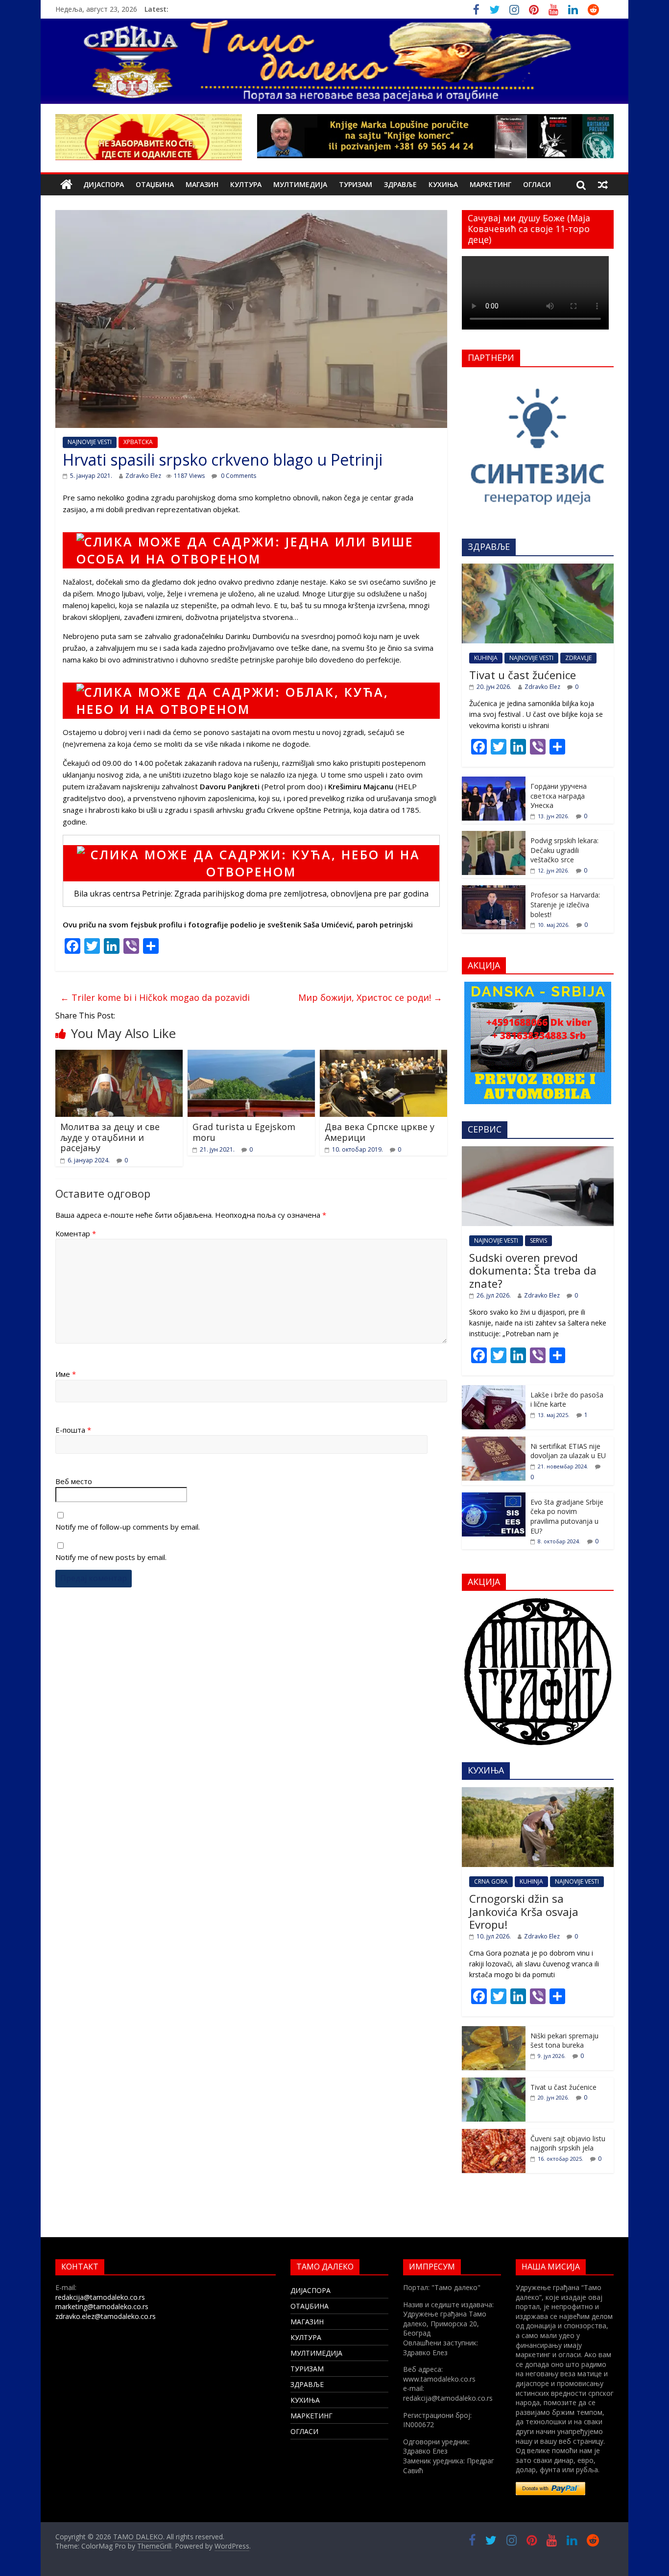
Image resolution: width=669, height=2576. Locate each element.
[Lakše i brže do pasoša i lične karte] (494, 1390)
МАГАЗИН (202, 184)
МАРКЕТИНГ (490, 184)
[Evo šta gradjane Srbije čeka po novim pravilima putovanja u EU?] (494, 1498)
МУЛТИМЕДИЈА (300, 184)
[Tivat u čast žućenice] (538, 569)
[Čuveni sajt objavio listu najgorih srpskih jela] (494, 2134)
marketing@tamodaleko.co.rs (102, 2306)
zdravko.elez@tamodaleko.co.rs (106, 2316)
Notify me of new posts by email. (111, 1557)
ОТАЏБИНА (155, 184)
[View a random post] (603, 185)
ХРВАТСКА (138, 442)
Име (66, 1374)
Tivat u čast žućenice (523, 675)
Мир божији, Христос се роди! (370, 997)
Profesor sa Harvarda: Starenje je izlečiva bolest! (565, 904)
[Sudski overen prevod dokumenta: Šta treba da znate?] (538, 1151)
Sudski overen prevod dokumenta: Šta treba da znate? (533, 1270)
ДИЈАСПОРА (104, 184)
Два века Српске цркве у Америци (380, 1132)
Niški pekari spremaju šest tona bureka (564, 2041)
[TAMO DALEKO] (66, 185)
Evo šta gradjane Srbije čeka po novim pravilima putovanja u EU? (567, 1516)
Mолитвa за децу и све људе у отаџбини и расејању (110, 1137)
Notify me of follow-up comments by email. (128, 1527)
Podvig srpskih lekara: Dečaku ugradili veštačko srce (564, 850)
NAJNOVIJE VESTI (90, 442)
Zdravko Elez (143, 476)
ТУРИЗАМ (356, 184)
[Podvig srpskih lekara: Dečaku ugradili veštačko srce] (494, 836)
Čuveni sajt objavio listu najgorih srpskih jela (568, 2143)
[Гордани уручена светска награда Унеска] (494, 782)
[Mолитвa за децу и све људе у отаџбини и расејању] (119, 1056)
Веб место (74, 1481)
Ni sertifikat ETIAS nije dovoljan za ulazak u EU (568, 1451)
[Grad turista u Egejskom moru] (251, 1056)
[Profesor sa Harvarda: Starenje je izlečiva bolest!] (494, 890)
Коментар (76, 1233)
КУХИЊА (443, 184)
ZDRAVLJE (578, 658)
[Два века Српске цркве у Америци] (383, 1056)
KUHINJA (486, 658)
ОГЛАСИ (537, 184)
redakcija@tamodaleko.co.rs (100, 2297)
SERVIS (538, 1241)
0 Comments (238, 476)
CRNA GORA (491, 1881)
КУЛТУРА (246, 184)
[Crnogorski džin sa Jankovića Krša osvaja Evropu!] (538, 1792)
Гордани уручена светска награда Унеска (559, 796)
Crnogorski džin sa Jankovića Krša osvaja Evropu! (524, 1911)
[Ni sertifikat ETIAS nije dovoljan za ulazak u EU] (494, 1442)
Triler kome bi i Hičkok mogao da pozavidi (155, 997)
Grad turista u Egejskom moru (244, 1132)
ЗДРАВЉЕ (400, 184)
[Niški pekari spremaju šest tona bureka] (494, 2031)
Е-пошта (73, 1430)
